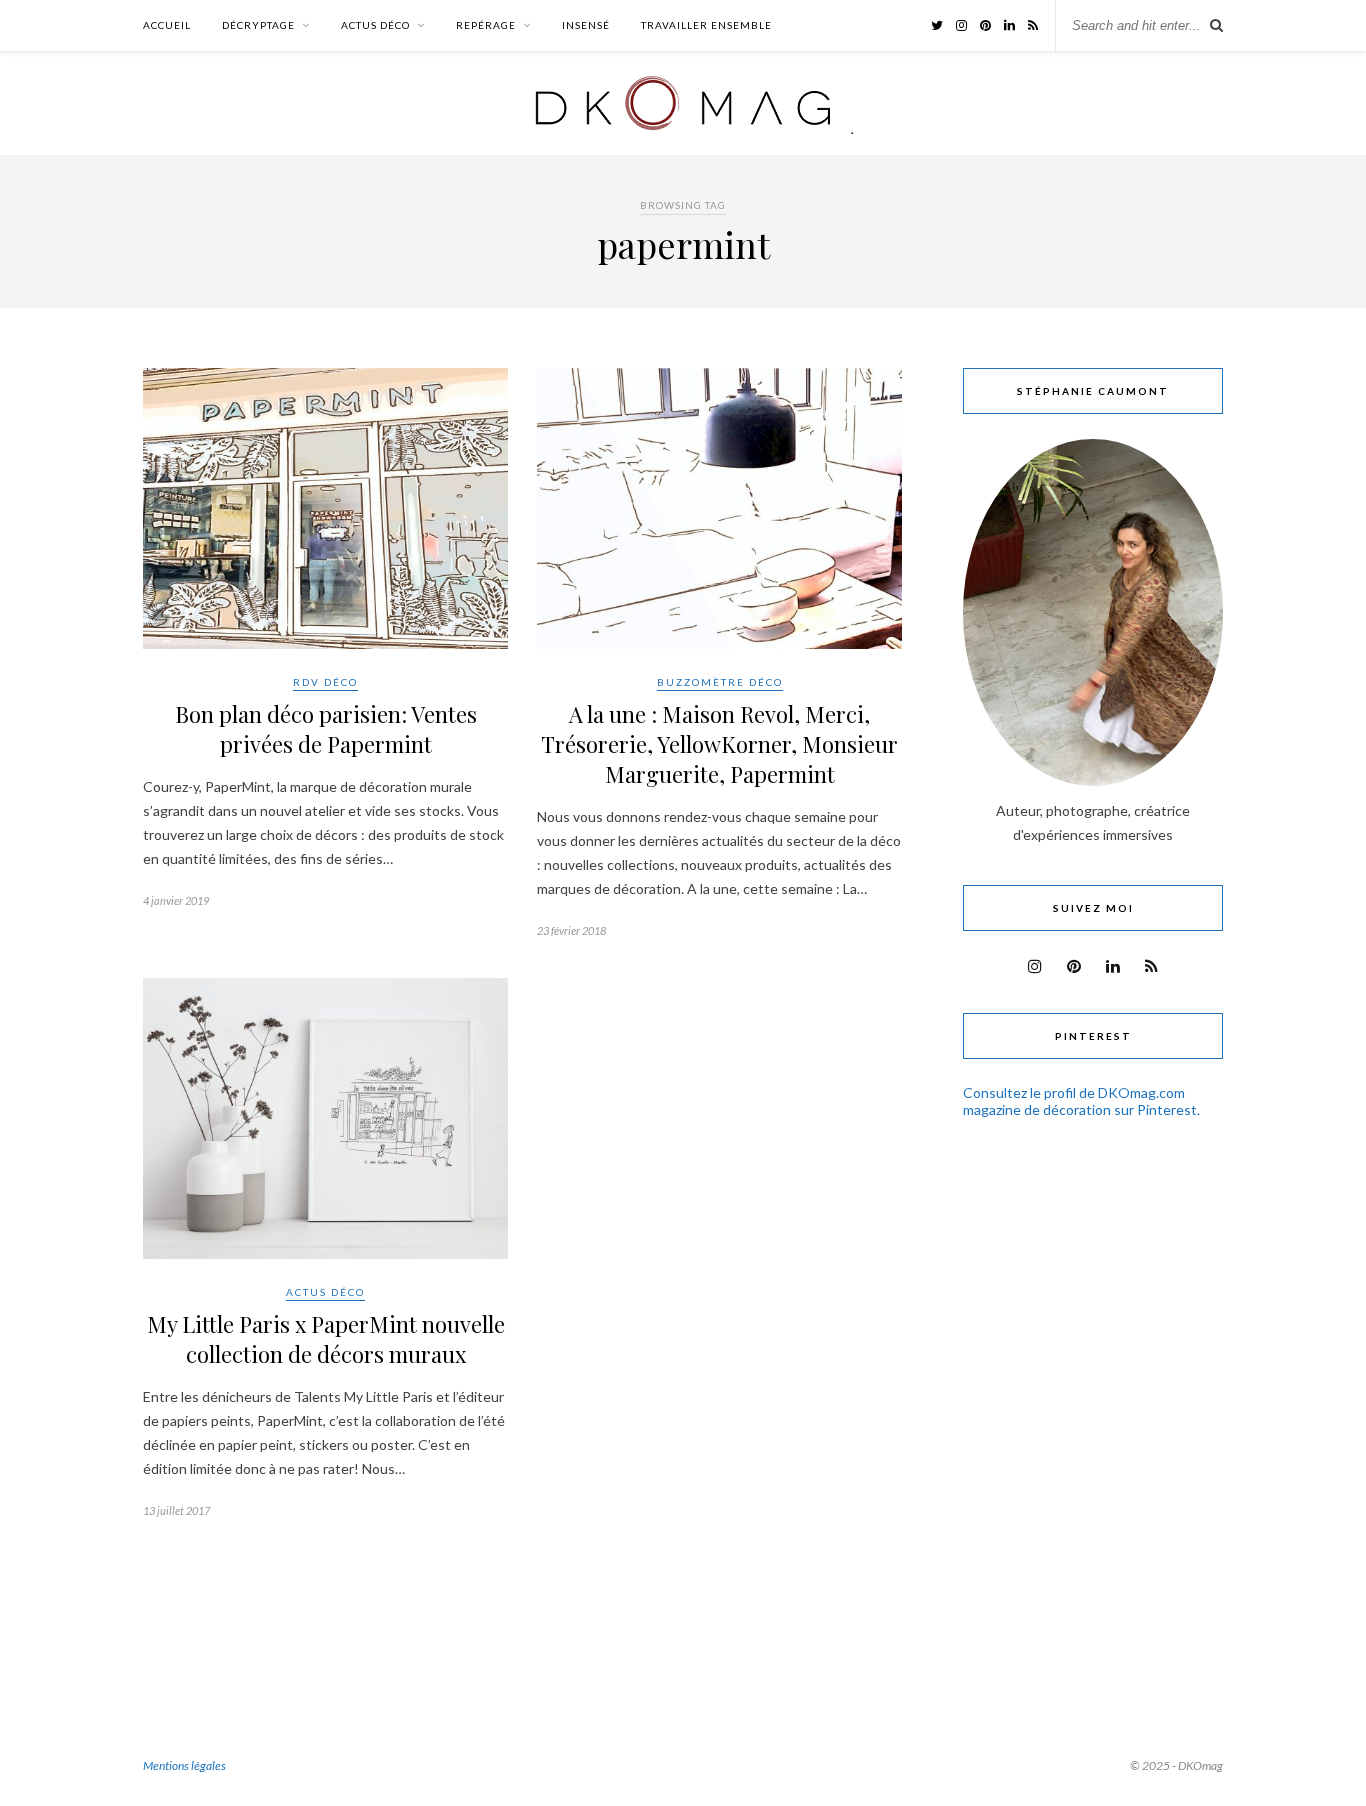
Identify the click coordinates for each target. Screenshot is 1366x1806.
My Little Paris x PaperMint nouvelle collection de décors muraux (326, 1339)
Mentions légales (184, 1765)
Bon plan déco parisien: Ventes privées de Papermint (326, 729)
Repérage (486, 25)
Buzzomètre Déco (720, 682)
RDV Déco (325, 682)
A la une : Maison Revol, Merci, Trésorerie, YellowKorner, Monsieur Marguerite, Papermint (719, 744)
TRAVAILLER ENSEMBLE (706, 25)
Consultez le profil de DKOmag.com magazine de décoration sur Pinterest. (1081, 1101)
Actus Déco (375, 25)
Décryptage (258, 25)
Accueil (167, 25)
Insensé (586, 25)
